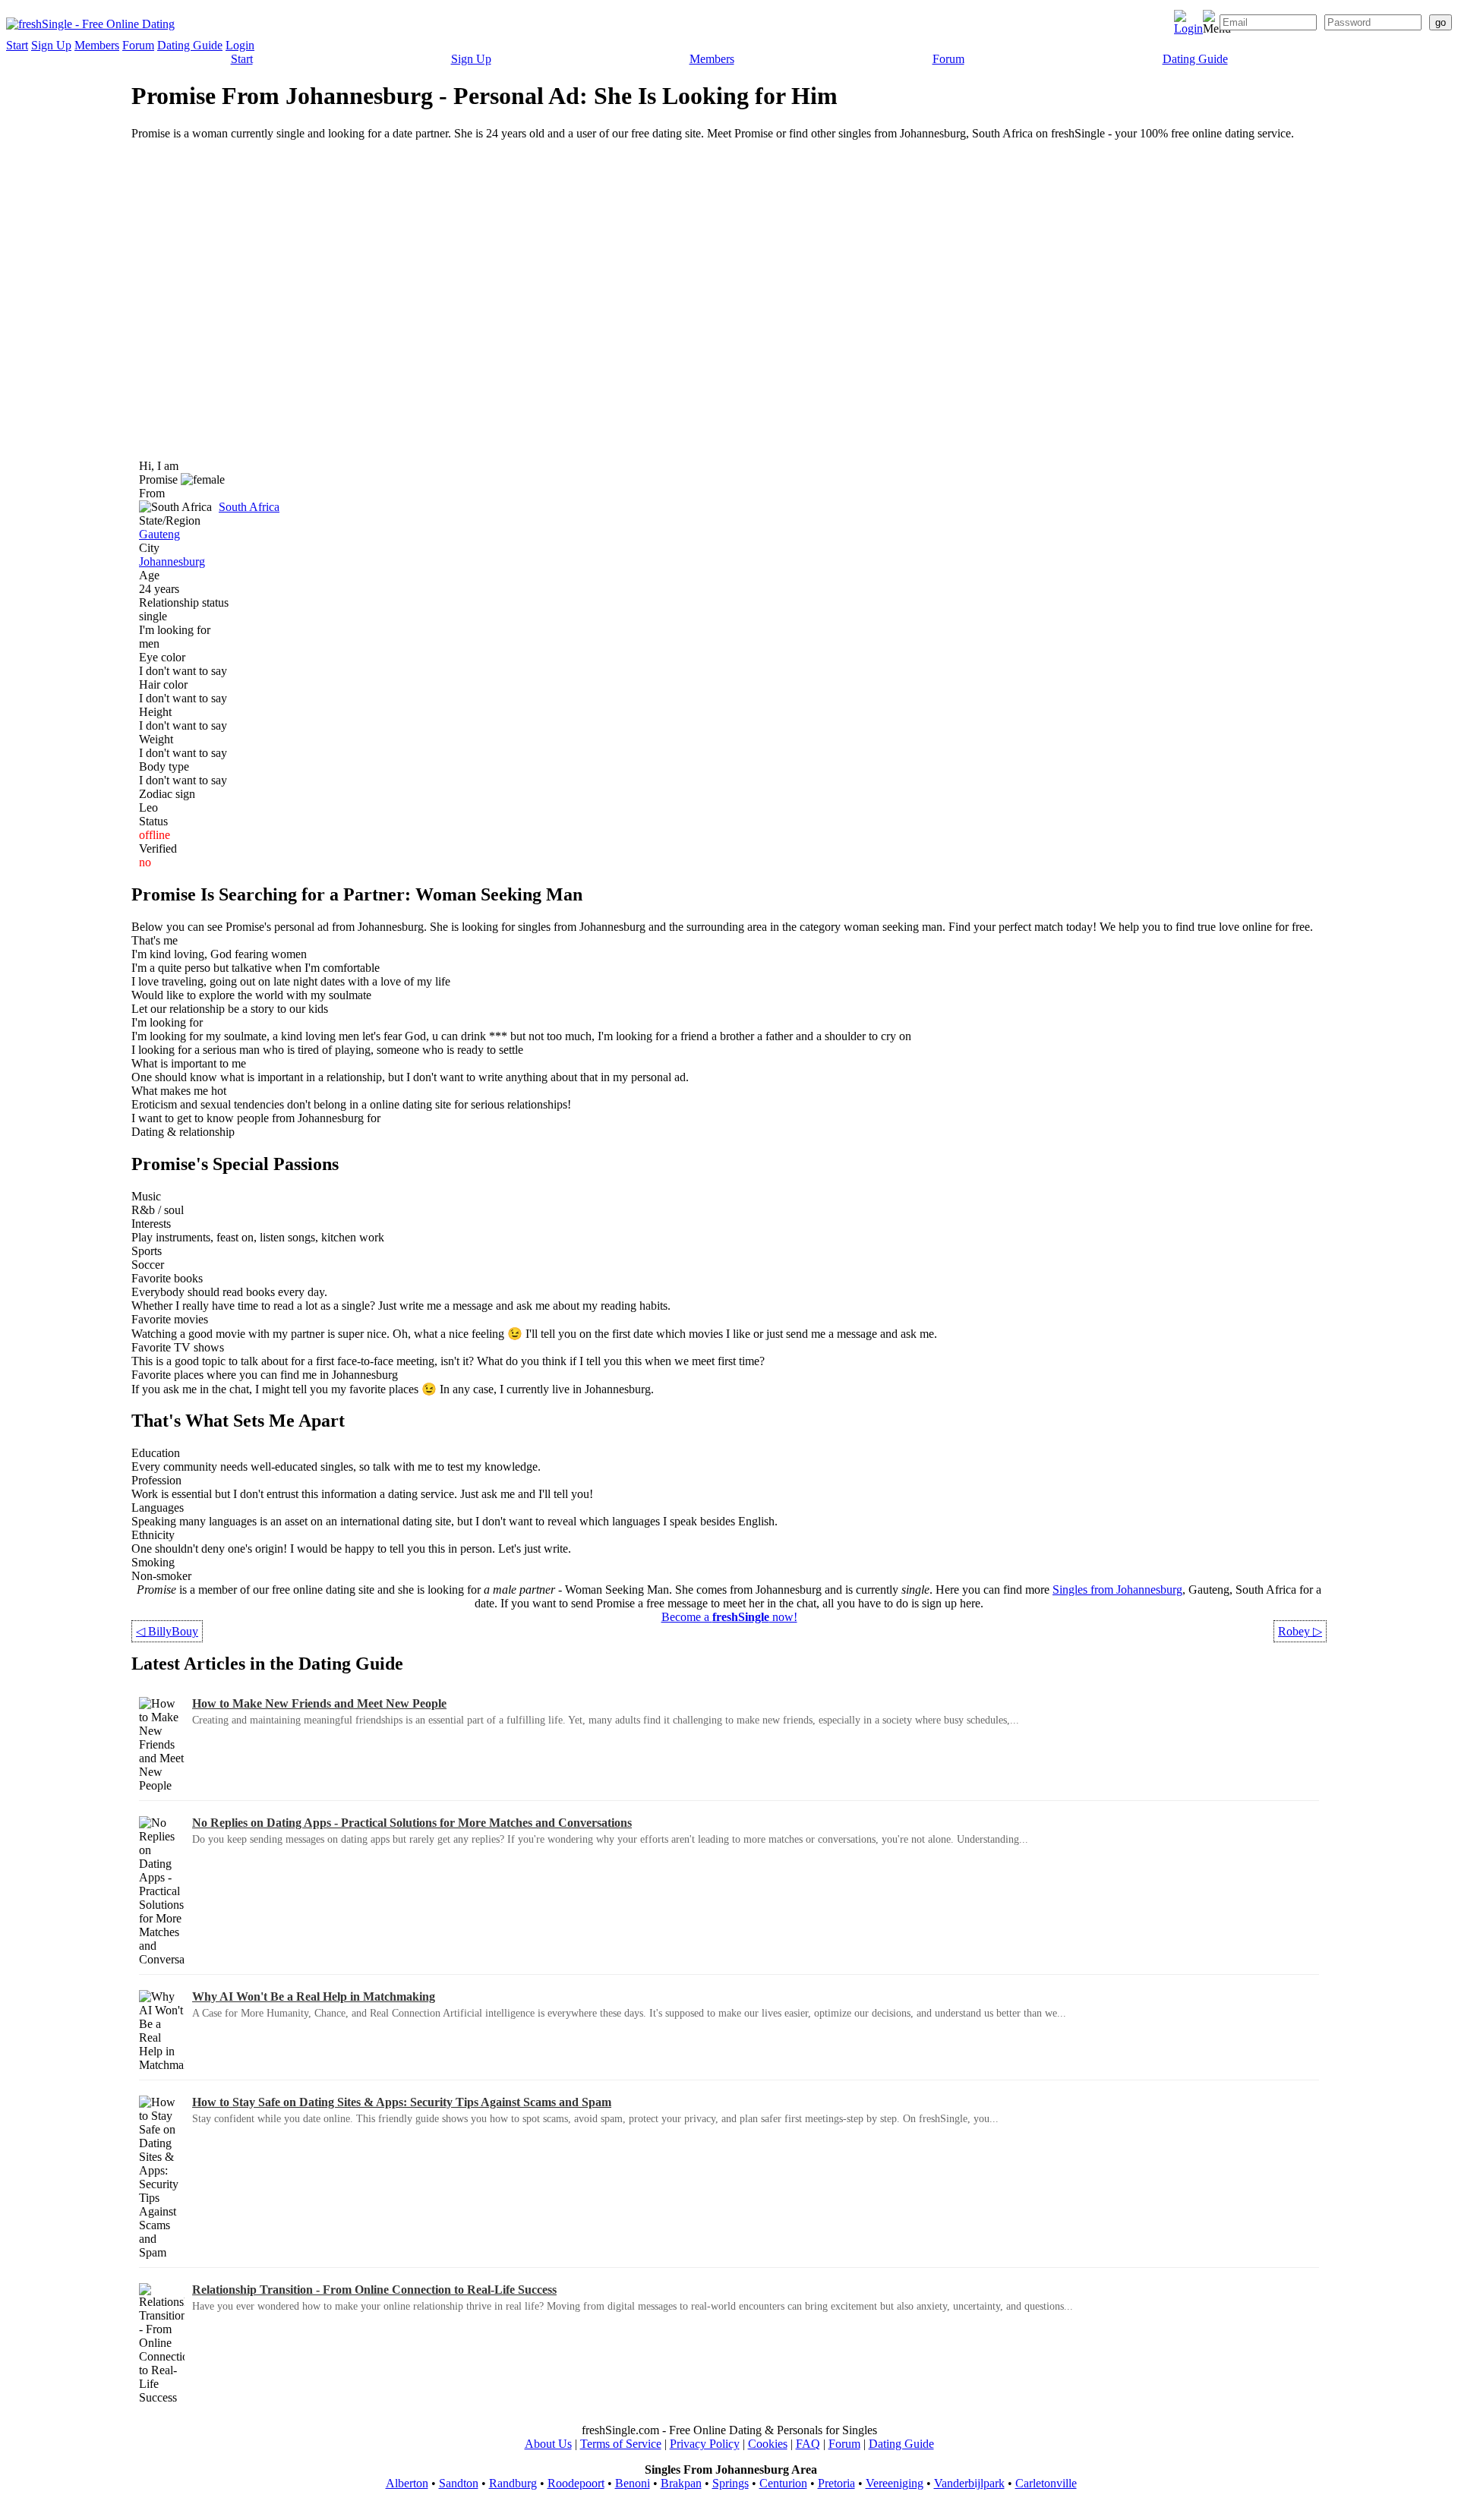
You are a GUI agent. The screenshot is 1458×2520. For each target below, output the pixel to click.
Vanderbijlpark (969, 2483)
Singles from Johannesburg (1117, 1590)
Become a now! (729, 1617)
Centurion (783, 2483)
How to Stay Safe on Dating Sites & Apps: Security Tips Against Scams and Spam (402, 2102)
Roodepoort (576, 2483)
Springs (731, 2483)
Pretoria (836, 2483)
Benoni (633, 2483)
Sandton (459, 2483)
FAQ (808, 2444)
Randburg (513, 2483)
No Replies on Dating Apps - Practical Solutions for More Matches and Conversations (412, 1823)
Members (97, 45)
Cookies (768, 2444)
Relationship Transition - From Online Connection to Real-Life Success (374, 2290)
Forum (138, 45)
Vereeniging (895, 2483)
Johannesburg (172, 561)
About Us (548, 2444)
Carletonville (1046, 2483)
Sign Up (51, 45)
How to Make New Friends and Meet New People (319, 1703)
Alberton (407, 2483)
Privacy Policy (705, 2444)
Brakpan (681, 2483)
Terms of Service (621, 2444)
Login (240, 45)
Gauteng (159, 534)
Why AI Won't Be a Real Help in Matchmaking (314, 1996)
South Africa (249, 507)
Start (17, 45)
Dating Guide (190, 45)
